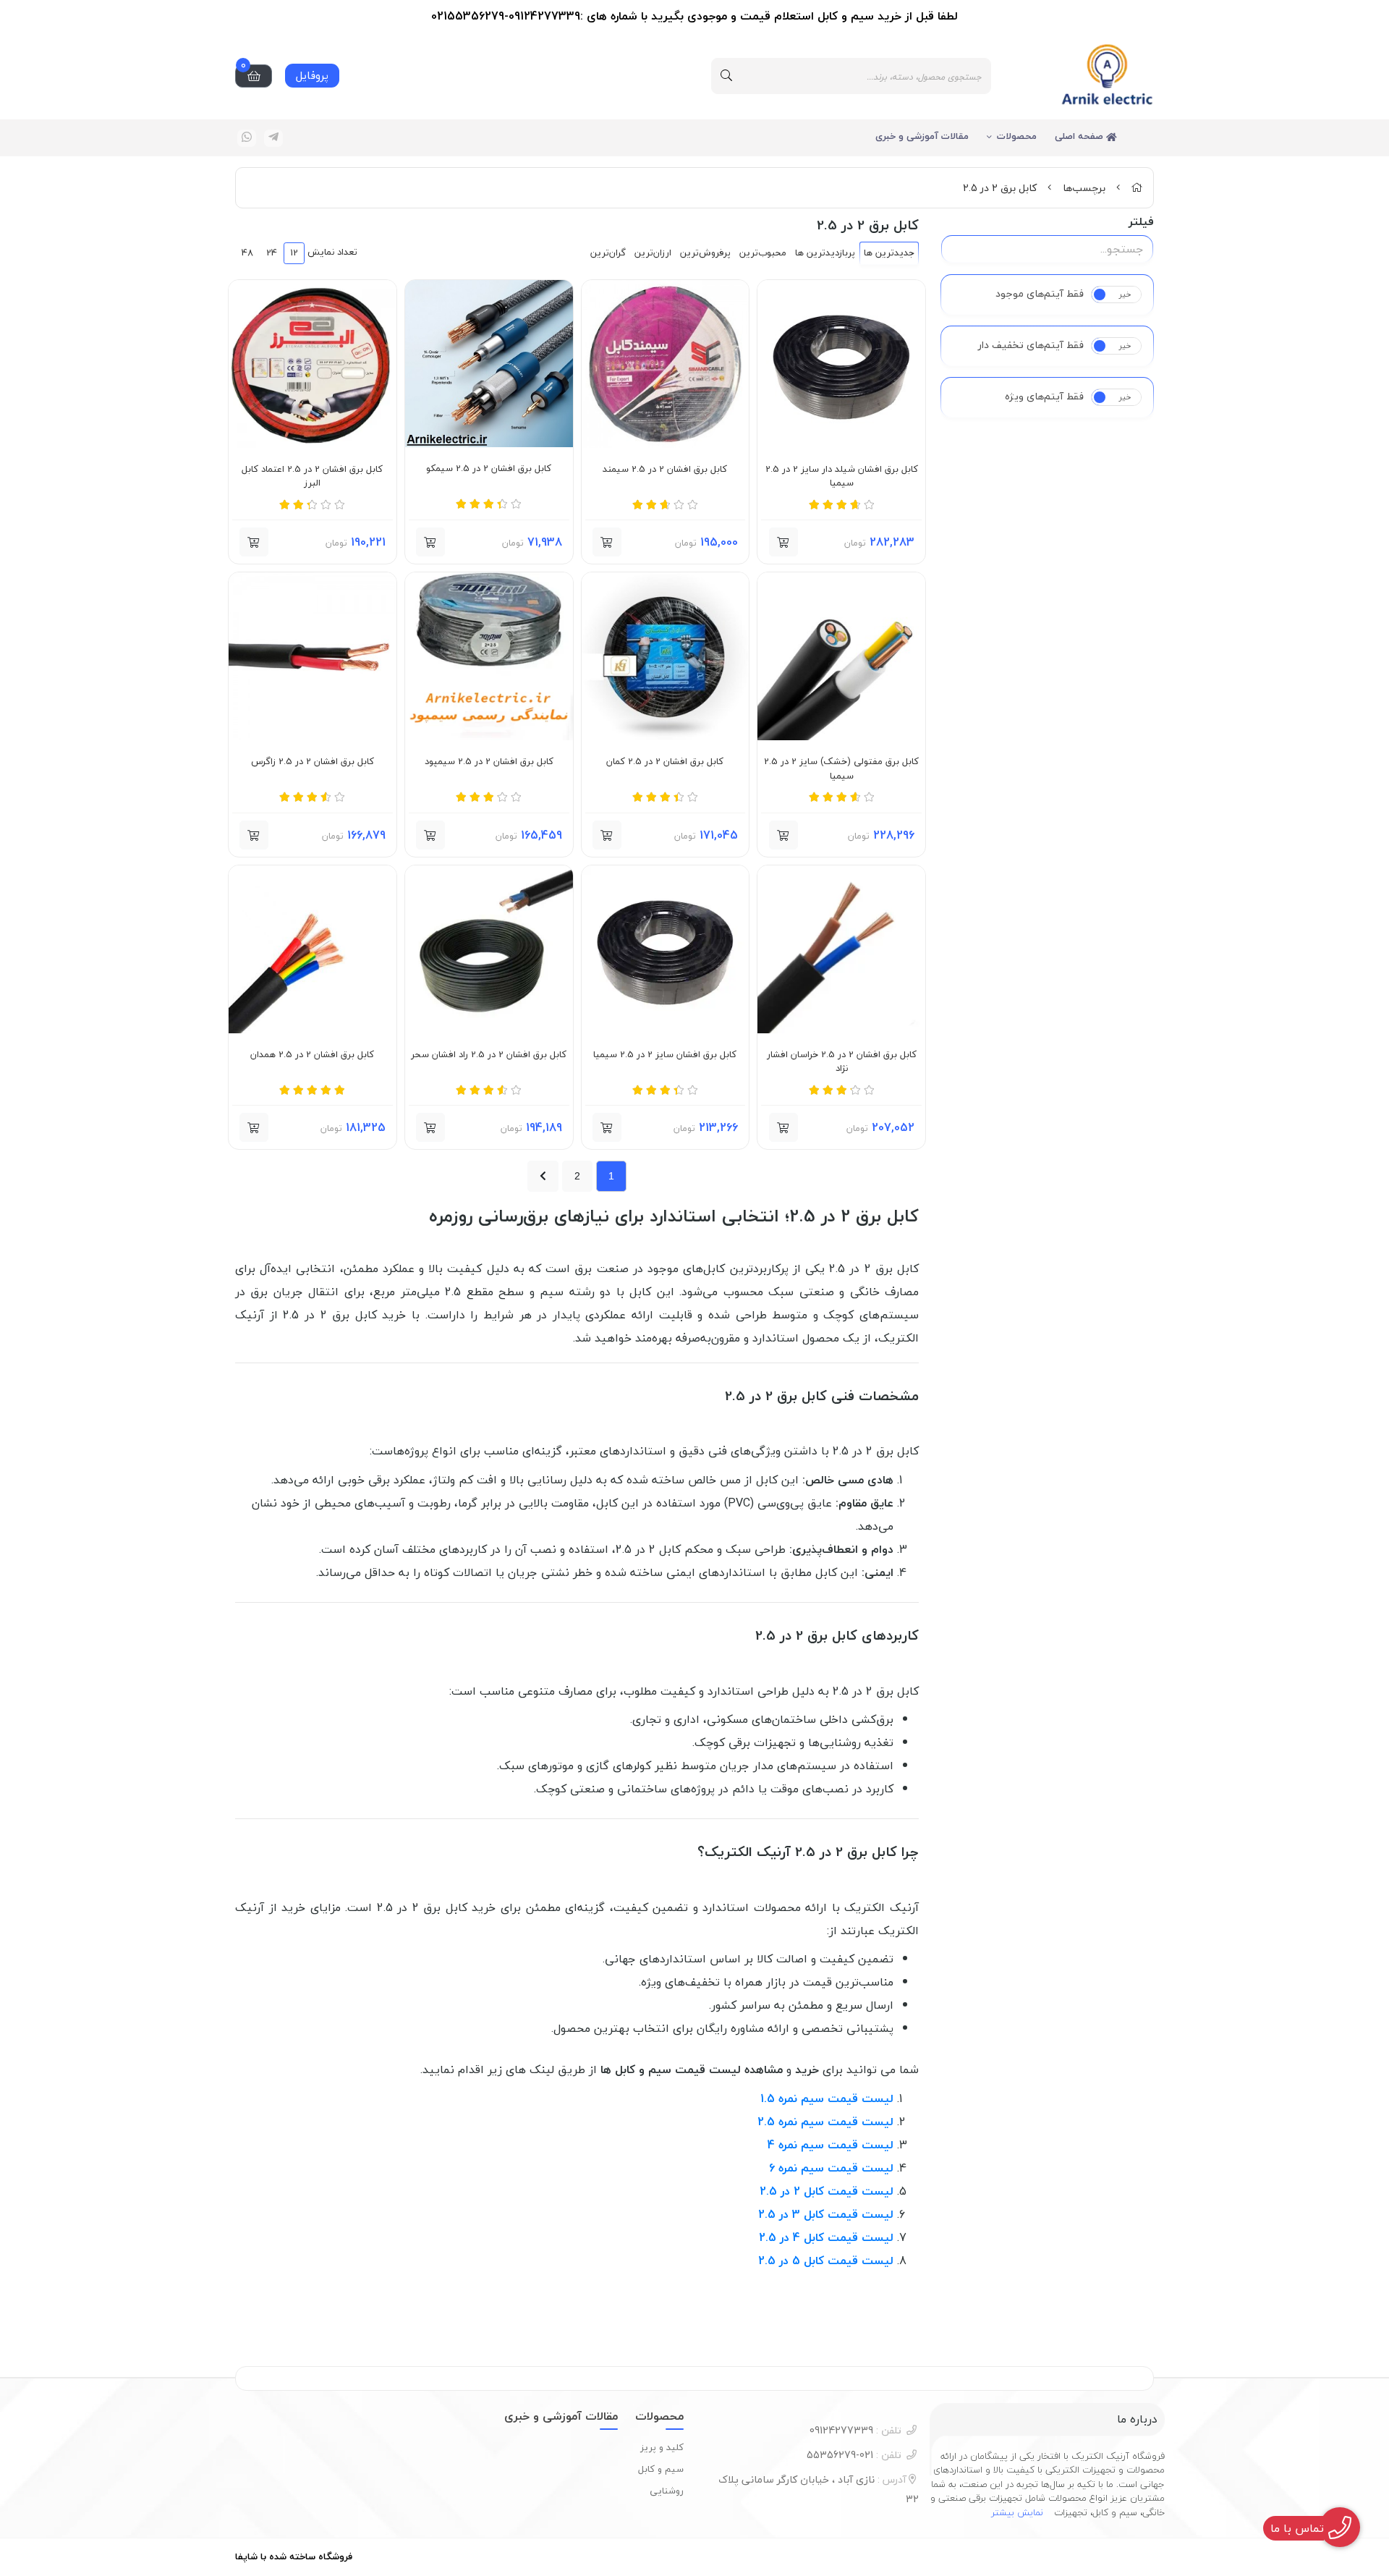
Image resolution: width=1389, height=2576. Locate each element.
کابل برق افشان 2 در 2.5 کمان (665, 762)
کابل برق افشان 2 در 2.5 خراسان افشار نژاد (842, 1062)
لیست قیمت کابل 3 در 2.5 (826, 2214)
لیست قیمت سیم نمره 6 (831, 2168)
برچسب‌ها (1084, 188)
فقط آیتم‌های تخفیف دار (1031, 345)
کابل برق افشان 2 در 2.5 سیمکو (489, 469)
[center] (726, 76)
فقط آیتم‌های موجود (1040, 294)
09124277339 (855, 2430)
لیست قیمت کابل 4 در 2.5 (826, 2237)
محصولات (1017, 136)
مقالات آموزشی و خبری (922, 136)
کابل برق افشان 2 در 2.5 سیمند (665, 470)
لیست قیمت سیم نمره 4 (831, 2145)
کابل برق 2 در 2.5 (1000, 188)
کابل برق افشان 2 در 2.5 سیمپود (489, 762)
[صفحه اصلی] (1137, 188)
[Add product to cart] (783, 542)
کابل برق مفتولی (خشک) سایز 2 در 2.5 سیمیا (841, 769)
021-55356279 (854, 2455)
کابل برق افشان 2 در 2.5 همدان (312, 1055)
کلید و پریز (662, 2447)
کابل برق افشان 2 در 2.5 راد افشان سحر (489, 1055)
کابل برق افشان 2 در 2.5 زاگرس (313, 762)
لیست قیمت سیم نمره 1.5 (827, 2098)
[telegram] (273, 138)
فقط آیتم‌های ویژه (1044, 397)
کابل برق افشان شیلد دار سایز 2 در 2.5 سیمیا (842, 476)
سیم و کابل (661, 2469)
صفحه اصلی (1080, 136)
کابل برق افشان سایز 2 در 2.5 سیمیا (665, 1055)
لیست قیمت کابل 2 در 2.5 (827, 2191)
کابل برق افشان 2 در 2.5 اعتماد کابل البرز (312, 476)
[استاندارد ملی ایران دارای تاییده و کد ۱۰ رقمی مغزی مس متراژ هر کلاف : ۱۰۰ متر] (666, 656)
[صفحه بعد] (543, 1176)
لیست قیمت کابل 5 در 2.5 (826, 2261)
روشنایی (667, 2491)
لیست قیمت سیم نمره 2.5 (825, 2122)
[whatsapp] (247, 138)
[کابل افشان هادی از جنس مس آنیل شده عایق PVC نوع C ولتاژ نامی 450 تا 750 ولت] (313, 364)
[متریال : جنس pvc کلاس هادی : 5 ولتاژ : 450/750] (666, 364)
